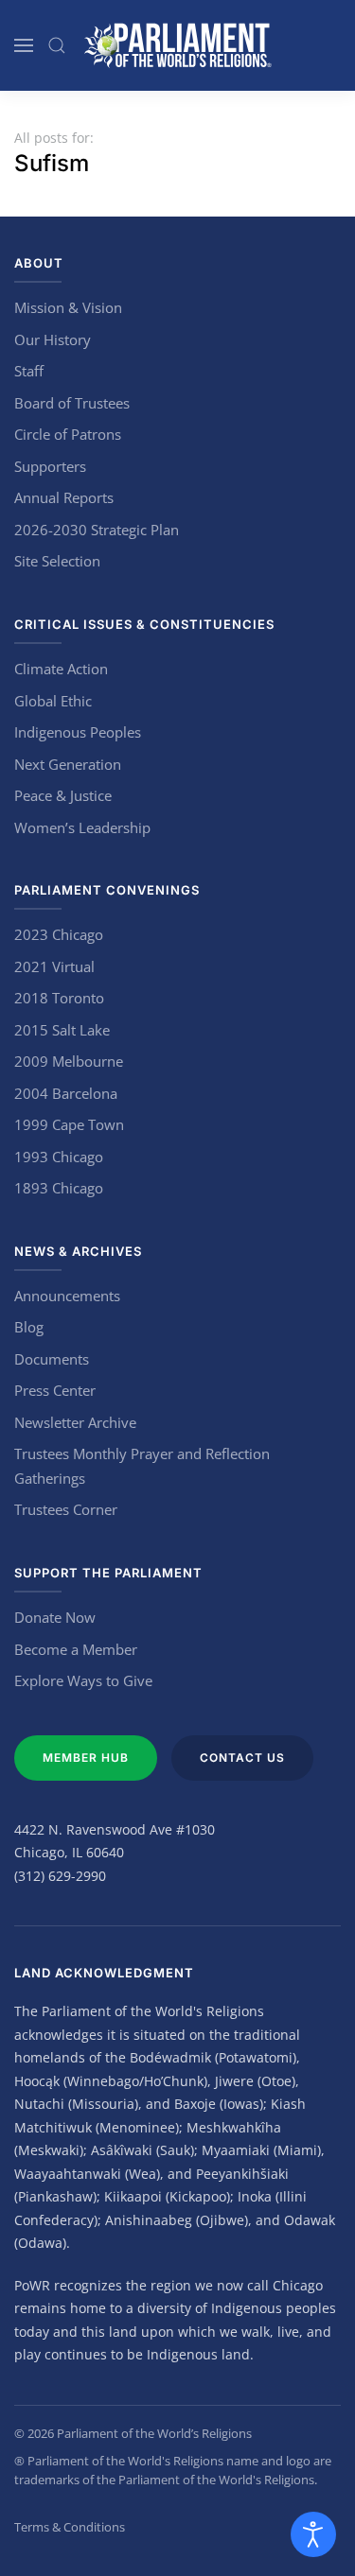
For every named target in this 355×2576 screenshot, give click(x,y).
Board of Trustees (72, 403)
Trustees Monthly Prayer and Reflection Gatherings (142, 1466)
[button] (24, 45)
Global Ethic (53, 701)
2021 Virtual (54, 966)
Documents (52, 1359)
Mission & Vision (68, 307)
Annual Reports (64, 497)
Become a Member (76, 1649)
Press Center (55, 1390)
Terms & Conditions (70, 2527)
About (39, 263)
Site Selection (57, 561)
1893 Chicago (59, 1188)
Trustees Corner (66, 1509)
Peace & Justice (63, 795)
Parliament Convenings (107, 890)
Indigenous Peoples (78, 732)
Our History (53, 339)
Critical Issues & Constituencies (144, 624)
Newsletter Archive (75, 1422)
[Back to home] (178, 45)
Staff (29, 371)
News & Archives (78, 1251)
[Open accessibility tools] (313, 2534)
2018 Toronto (59, 998)
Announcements (67, 1296)
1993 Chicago (59, 1157)
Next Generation (68, 764)
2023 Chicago (59, 934)
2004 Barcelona (66, 1093)
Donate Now (55, 1617)
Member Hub (86, 1758)
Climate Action (61, 669)
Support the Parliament (108, 1573)
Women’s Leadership (82, 827)
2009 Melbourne (69, 1061)
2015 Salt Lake (62, 1030)
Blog (29, 1327)
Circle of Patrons (68, 434)
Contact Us (242, 1758)
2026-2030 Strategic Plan (97, 530)
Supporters (50, 466)
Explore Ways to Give (83, 1680)
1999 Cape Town (69, 1124)
